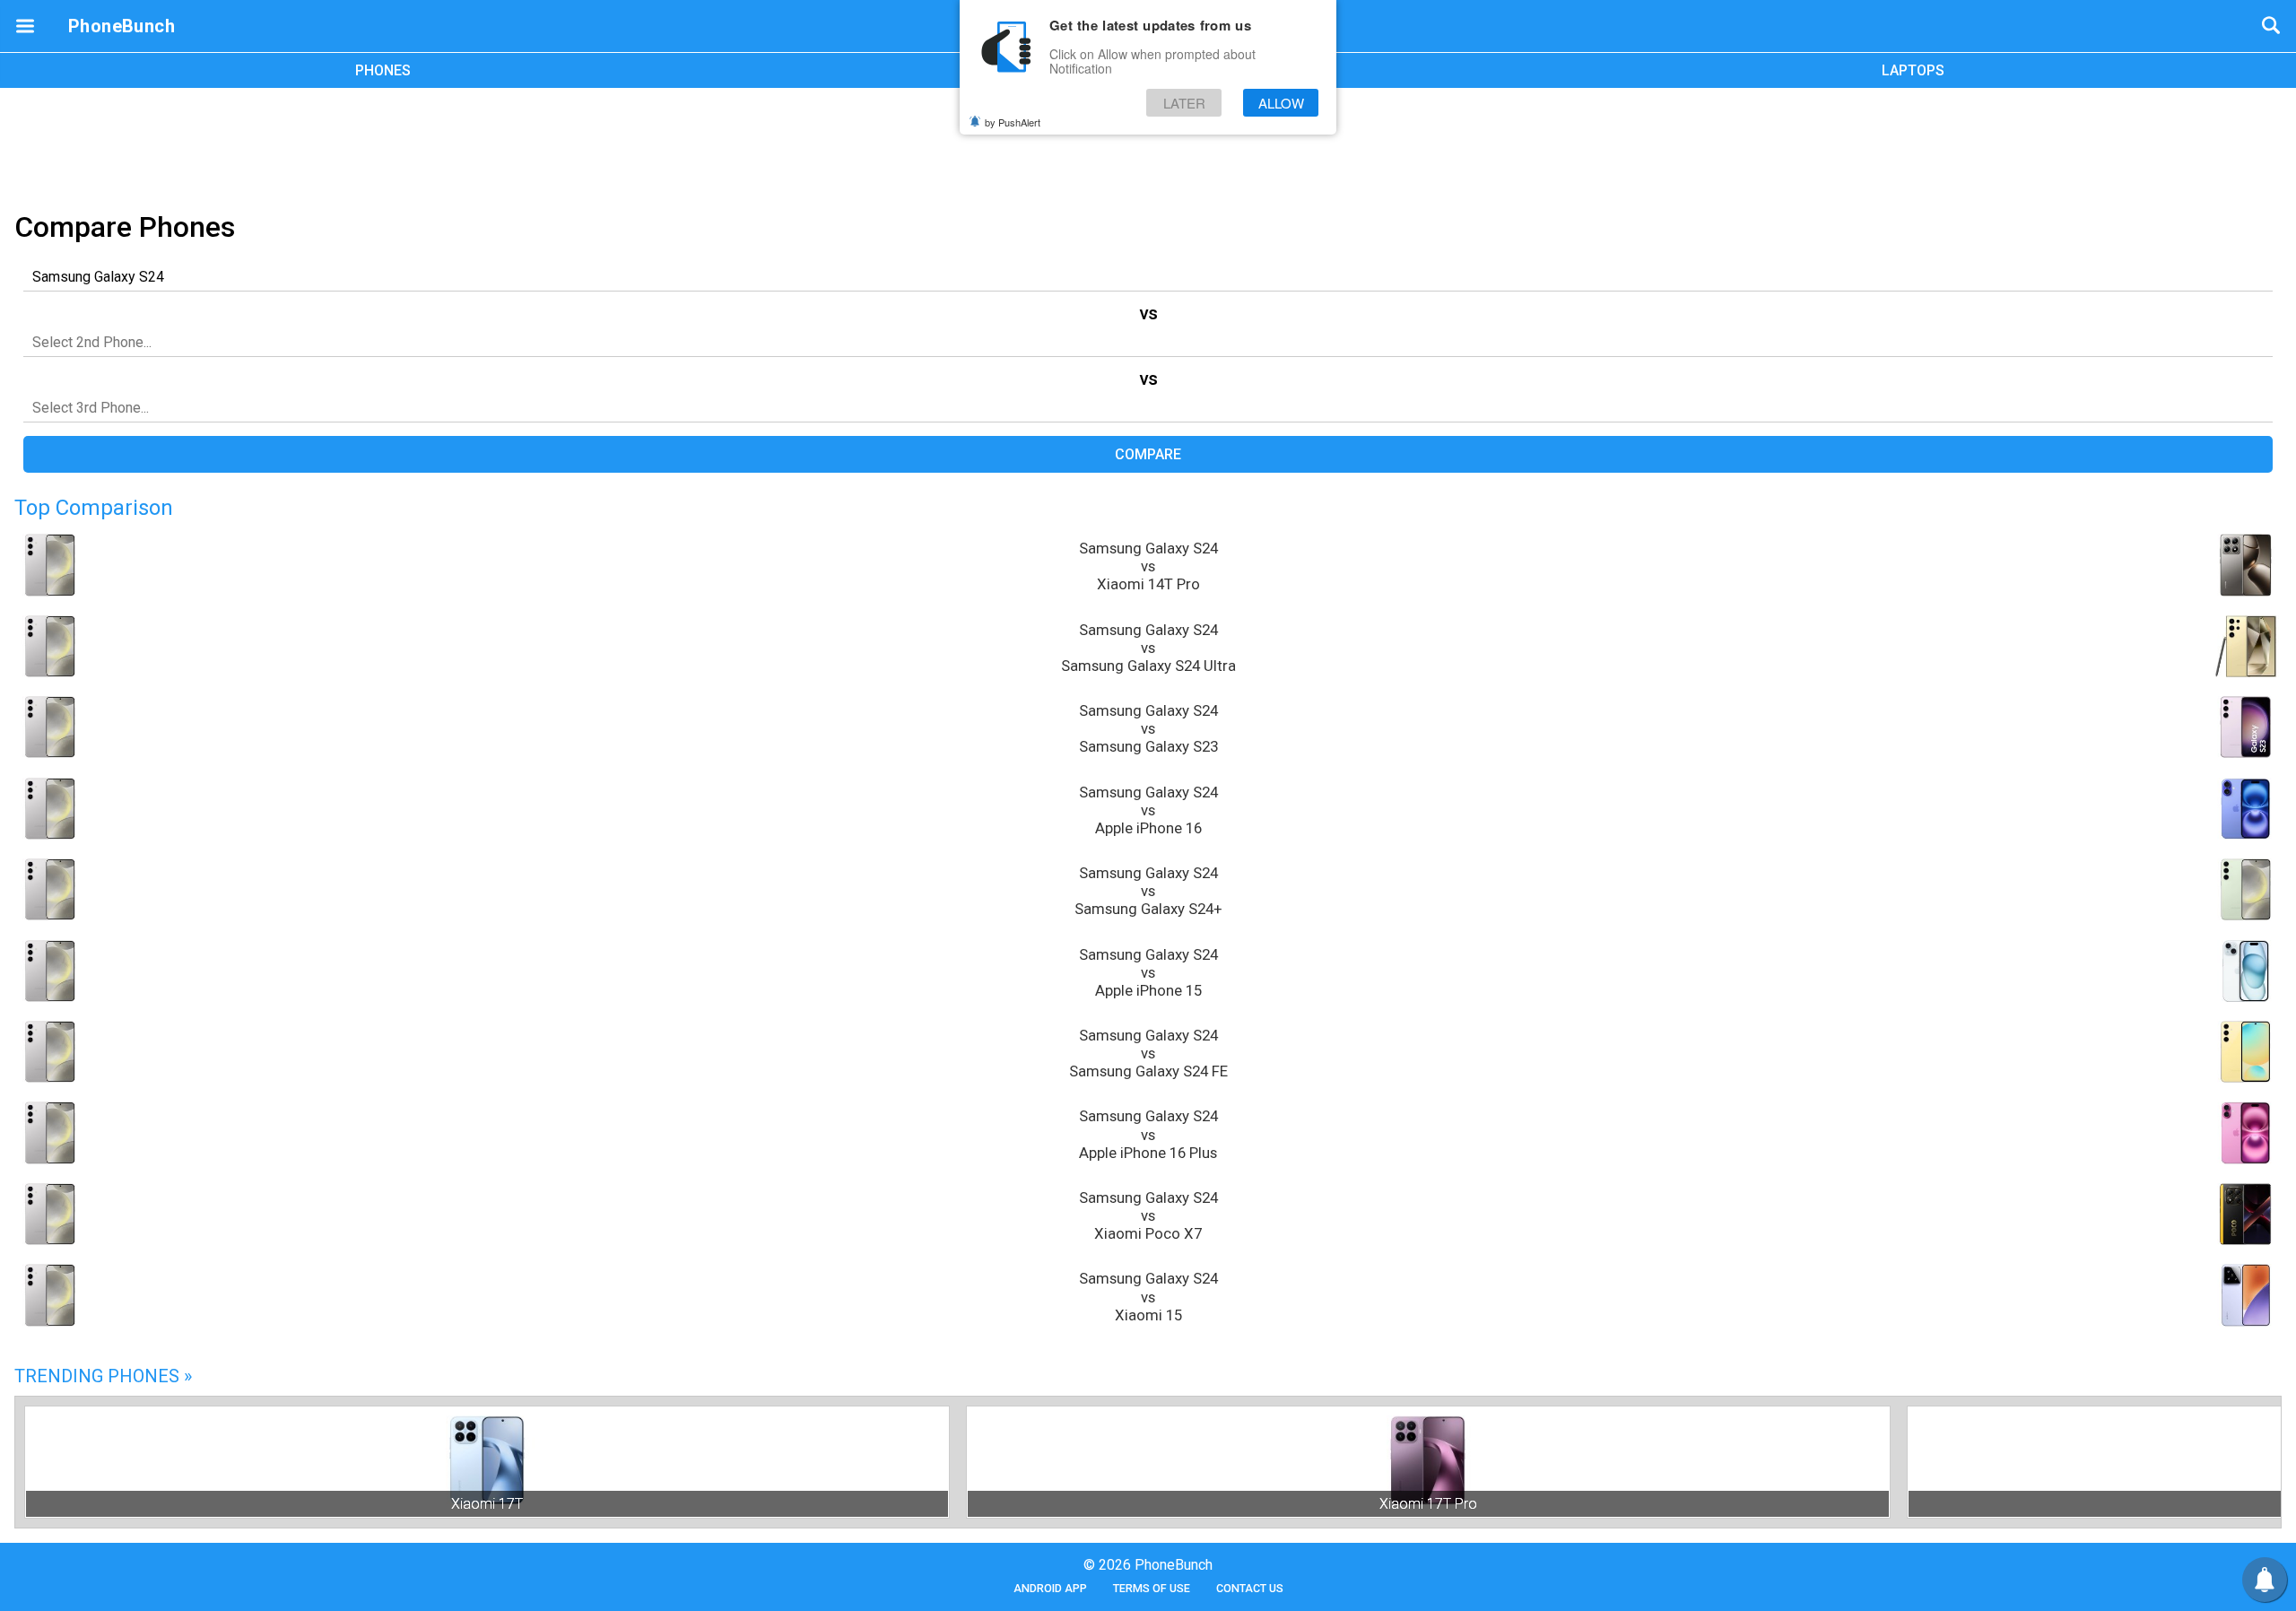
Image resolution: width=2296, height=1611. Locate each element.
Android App (1050, 1588)
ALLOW (1281, 103)
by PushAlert (1013, 122)
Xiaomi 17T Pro (1428, 1504)
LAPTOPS (1913, 70)
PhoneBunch (122, 26)
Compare (1148, 454)
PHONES (383, 70)
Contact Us (1250, 1588)
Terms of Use (1152, 1588)
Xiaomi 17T (487, 1504)
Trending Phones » (103, 1376)
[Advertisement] (1148, 146)
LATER (1184, 103)
